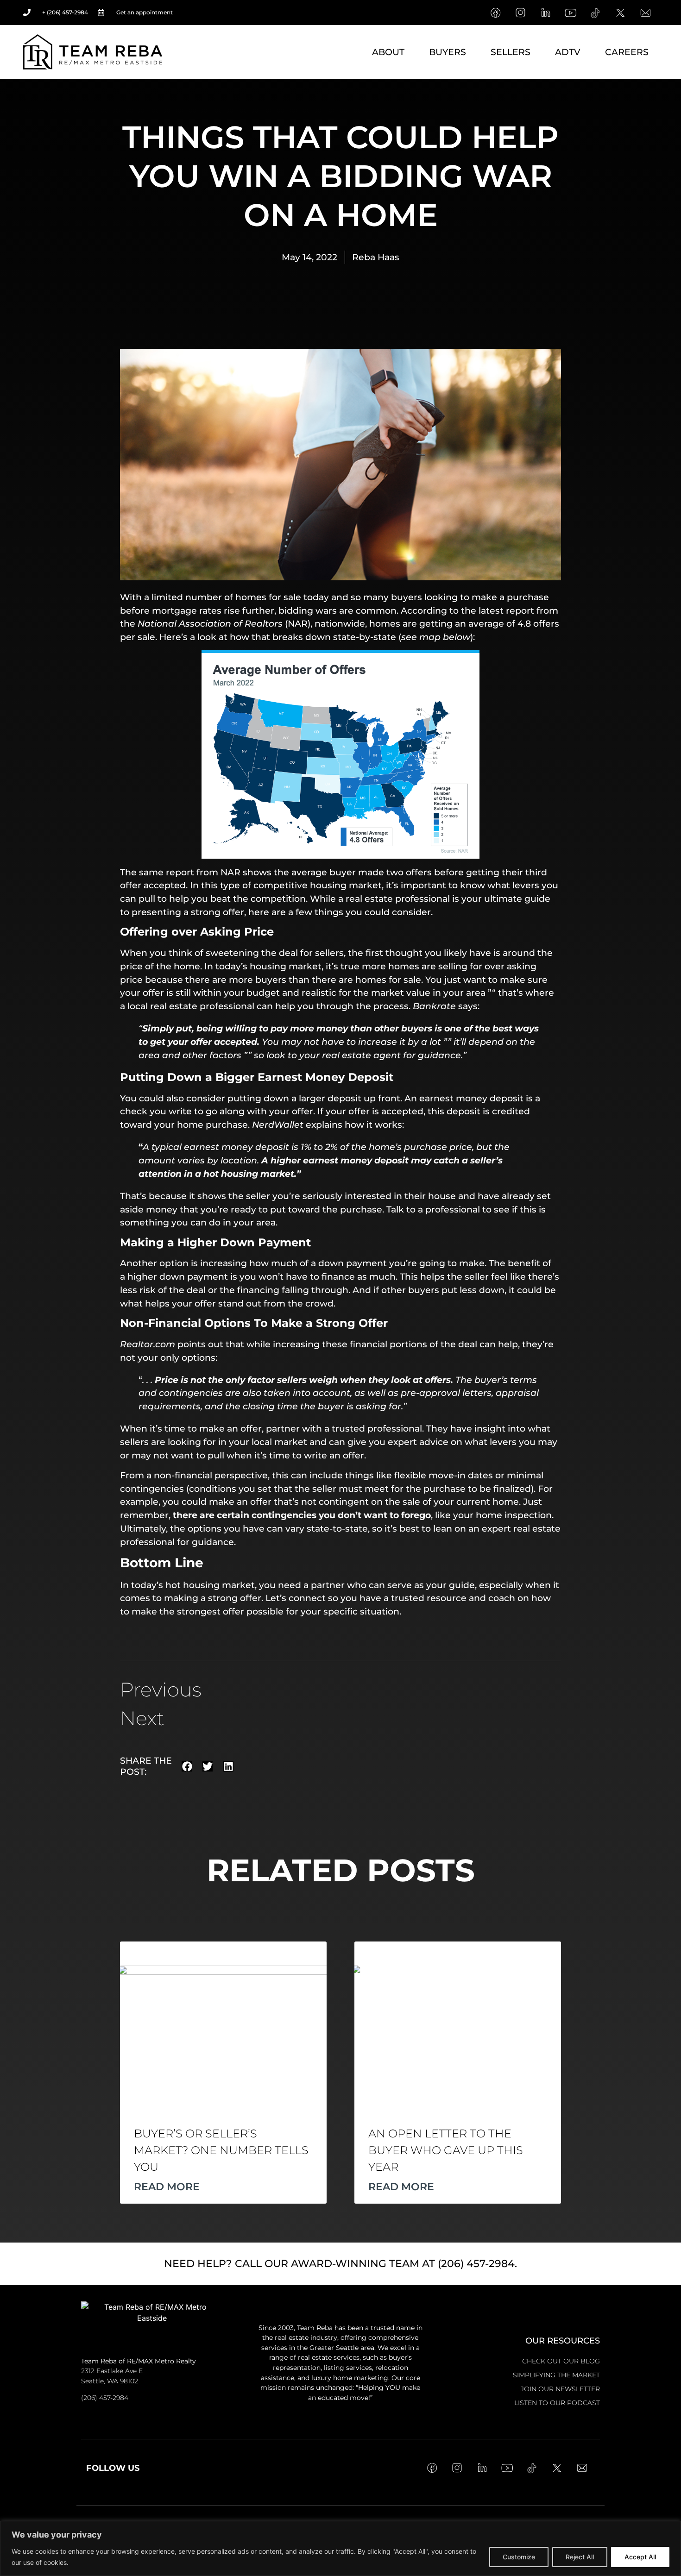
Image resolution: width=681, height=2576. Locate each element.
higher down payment (178, 1276)
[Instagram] (520, 13)
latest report (506, 610)
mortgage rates (187, 610)
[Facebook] (495, 13)
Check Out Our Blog (561, 2361)
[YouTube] (570, 13)
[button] (187, 1767)
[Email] (645, 13)
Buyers (448, 52)
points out (200, 1344)
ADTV (568, 52)
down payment (353, 1263)
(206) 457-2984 (105, 2398)
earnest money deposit (471, 1098)
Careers (627, 52)
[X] (620, 13)
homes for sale (268, 597)
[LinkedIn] (545, 13)
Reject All (580, 2557)
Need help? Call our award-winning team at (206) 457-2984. (340, 2264)
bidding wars (308, 610)
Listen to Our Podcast (557, 2403)
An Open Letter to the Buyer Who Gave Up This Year (446, 2150)
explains (324, 1125)
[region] (340, 2548)
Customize (519, 2557)
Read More (167, 2186)
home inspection (514, 1515)
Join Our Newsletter (560, 2389)
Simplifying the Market (556, 2375)
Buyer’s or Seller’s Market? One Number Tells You (221, 2150)
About (388, 52)
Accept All (640, 2557)
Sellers (511, 52)
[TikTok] (595, 13)
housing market (346, 885)
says (468, 1006)
